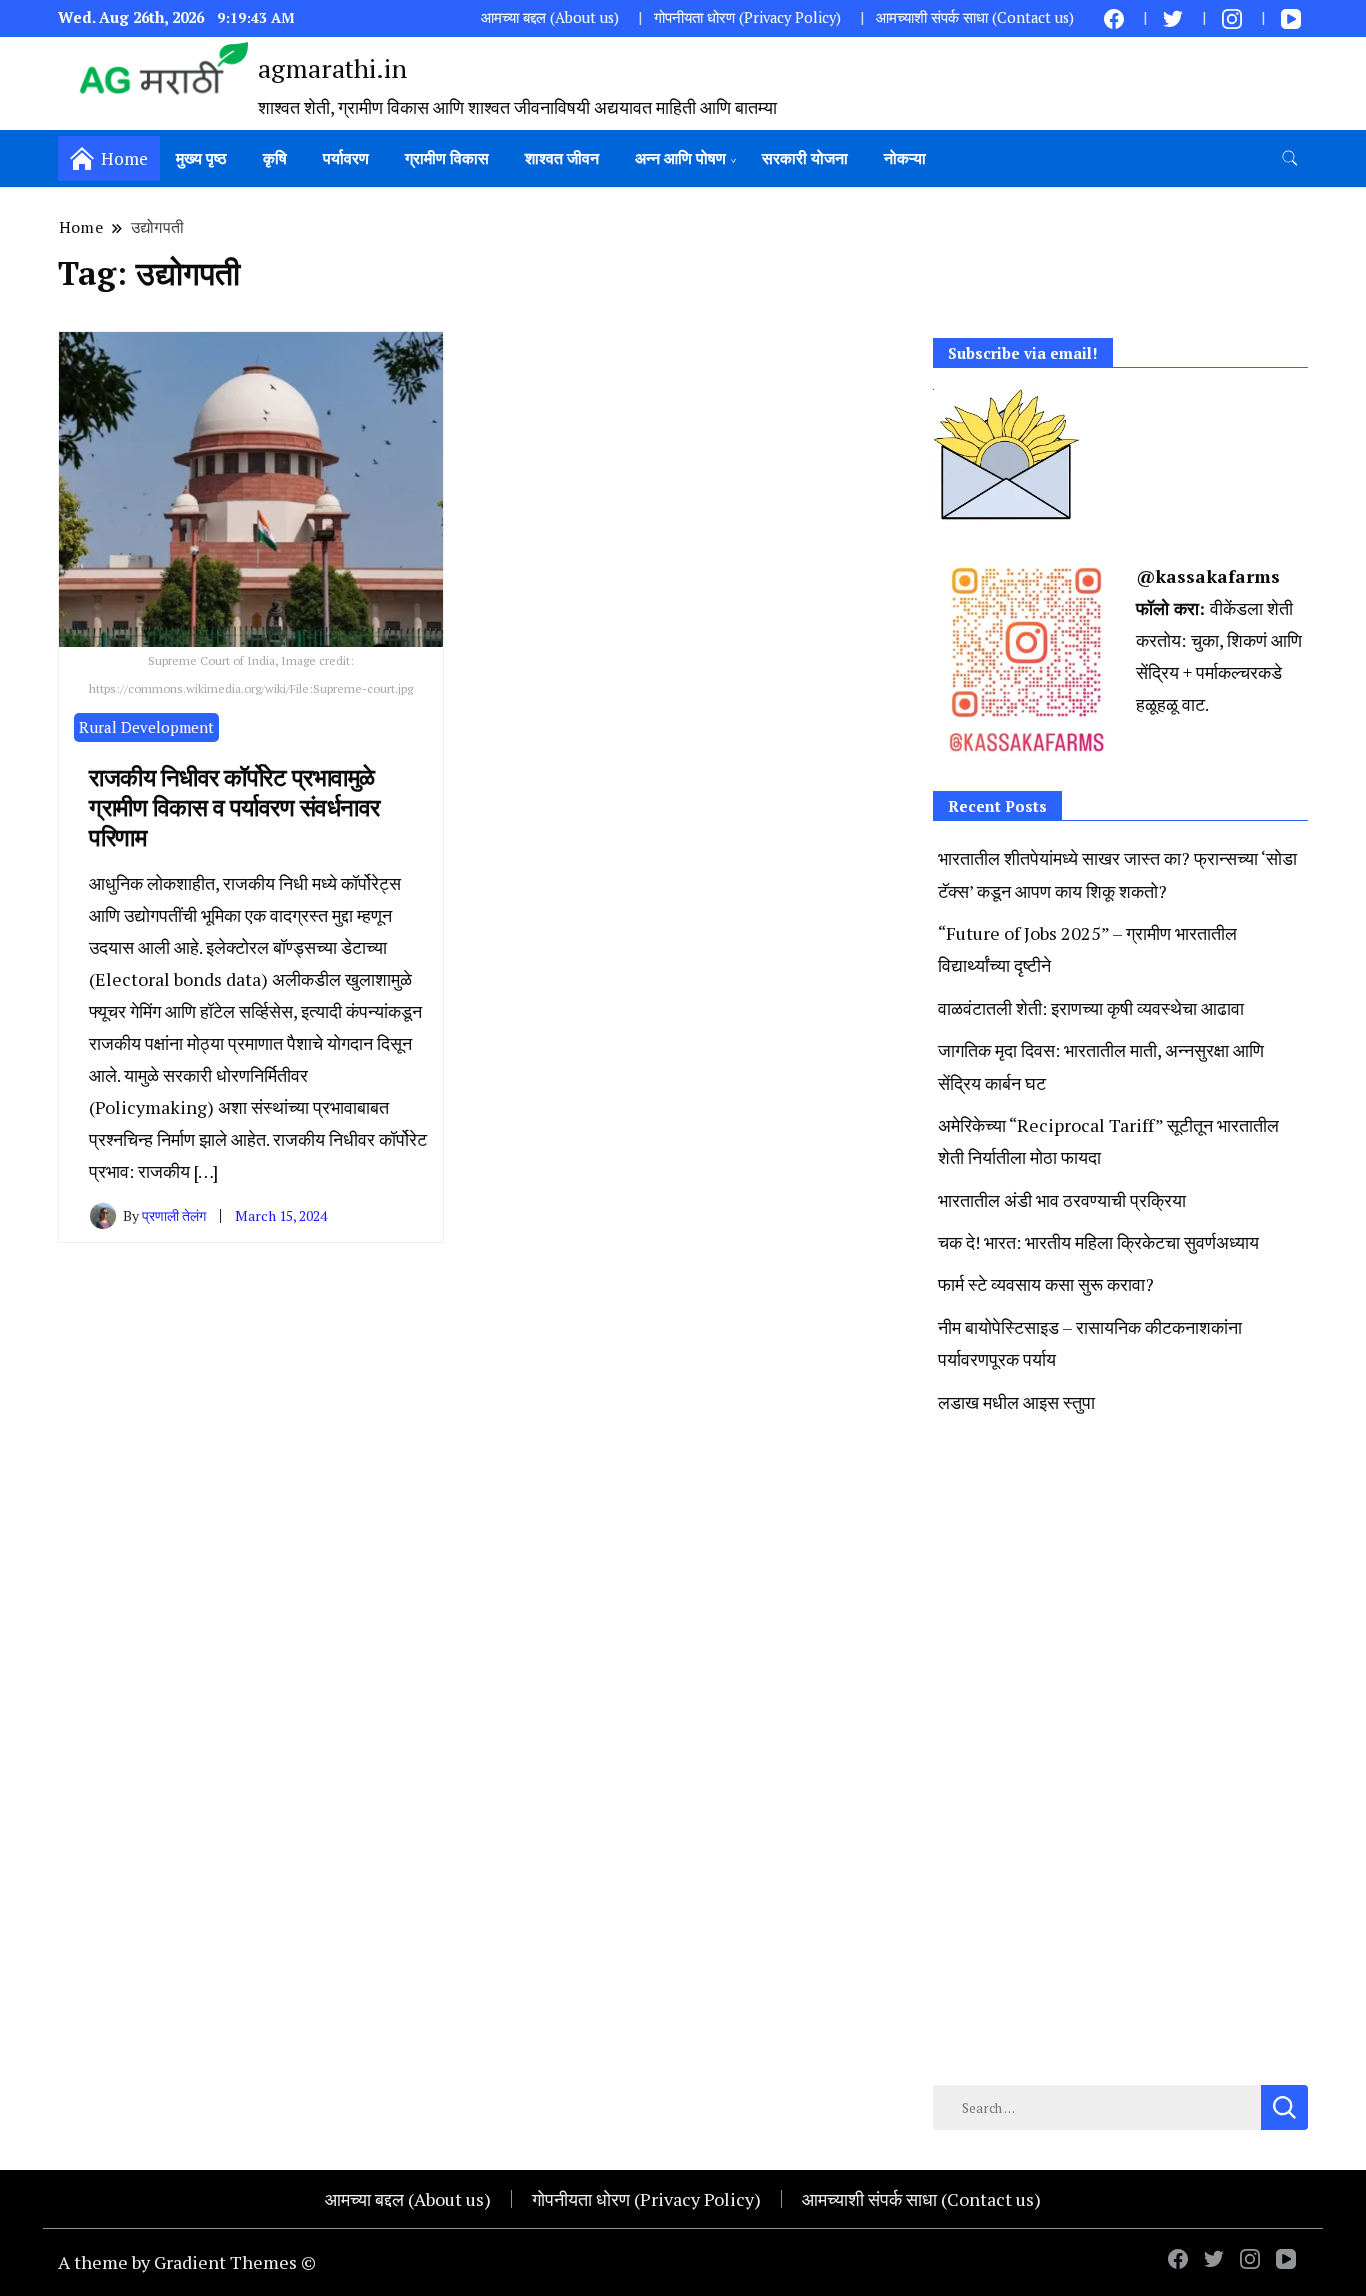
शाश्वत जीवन (562, 158)
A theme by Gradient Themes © (187, 2262)
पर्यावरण (346, 158)
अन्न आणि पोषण (680, 158)
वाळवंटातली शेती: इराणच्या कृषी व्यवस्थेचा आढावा (1091, 1008)
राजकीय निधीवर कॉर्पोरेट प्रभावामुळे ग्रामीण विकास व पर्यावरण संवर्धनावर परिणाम (234, 807)
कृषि (275, 158)
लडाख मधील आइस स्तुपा (1016, 1402)
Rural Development (146, 727)
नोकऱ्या (905, 158)
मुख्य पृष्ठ (201, 158)
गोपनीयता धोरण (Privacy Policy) (747, 17)
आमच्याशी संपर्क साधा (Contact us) (975, 17)
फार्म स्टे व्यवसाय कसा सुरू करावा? (1046, 1284)
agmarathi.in (332, 68)
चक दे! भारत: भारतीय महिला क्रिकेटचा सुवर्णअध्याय (1098, 1242)
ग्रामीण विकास (447, 158)
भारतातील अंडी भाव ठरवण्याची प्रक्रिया (1062, 1200)
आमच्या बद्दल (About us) (550, 17)
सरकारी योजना (805, 158)
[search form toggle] (1290, 158)
